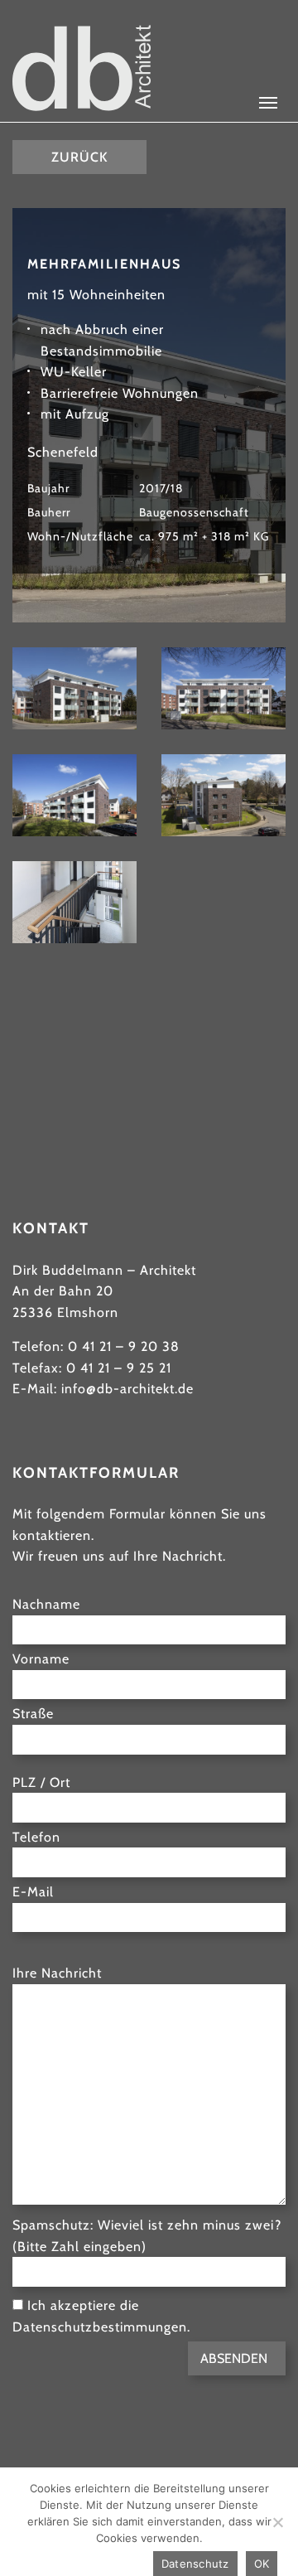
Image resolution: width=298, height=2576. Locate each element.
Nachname (46, 1604)
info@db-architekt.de (127, 1389)
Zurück (79, 157)
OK (262, 2564)
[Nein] (277, 2522)
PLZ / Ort (41, 1782)
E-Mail (33, 1892)
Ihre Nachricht (57, 1973)
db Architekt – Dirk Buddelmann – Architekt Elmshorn (82, 68)
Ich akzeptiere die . (101, 2316)
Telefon (36, 1837)
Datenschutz (195, 2564)
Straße (33, 1714)
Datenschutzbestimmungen (100, 2327)
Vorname (41, 1659)
